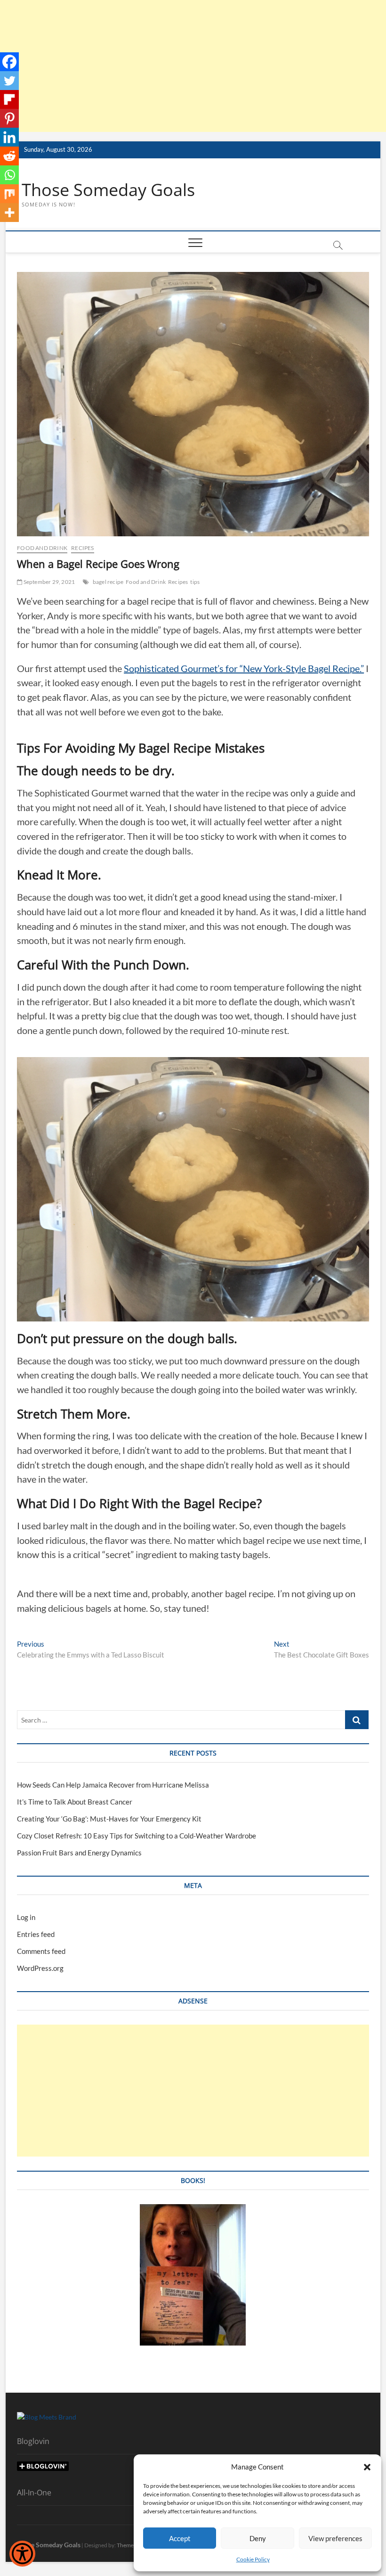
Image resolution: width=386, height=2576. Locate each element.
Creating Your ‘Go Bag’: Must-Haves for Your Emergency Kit (109, 1819)
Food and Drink (42, 548)
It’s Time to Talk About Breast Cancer (75, 1802)
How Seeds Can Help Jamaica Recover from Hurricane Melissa (113, 1785)
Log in (26, 1917)
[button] (367, 2467)
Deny (258, 2538)
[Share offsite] (9, 137)
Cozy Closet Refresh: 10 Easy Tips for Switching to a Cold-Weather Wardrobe (137, 1836)
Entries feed (36, 1934)
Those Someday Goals (108, 190)
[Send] (9, 175)
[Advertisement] (193, 66)
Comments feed (41, 1951)
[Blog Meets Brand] (47, 2417)
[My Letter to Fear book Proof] (193, 2209)
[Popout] (9, 99)
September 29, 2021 (48, 582)
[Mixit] (9, 194)
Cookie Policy (253, 2559)
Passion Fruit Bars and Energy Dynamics (79, 1853)
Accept (180, 2538)
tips (195, 582)
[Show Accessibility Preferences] (22, 2554)
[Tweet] (9, 81)
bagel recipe (108, 582)
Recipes (82, 548)
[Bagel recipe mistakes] (9, 118)
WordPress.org (40, 1968)
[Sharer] (9, 62)
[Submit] (9, 156)
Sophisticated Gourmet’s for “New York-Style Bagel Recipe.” (244, 668)
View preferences (335, 2538)
